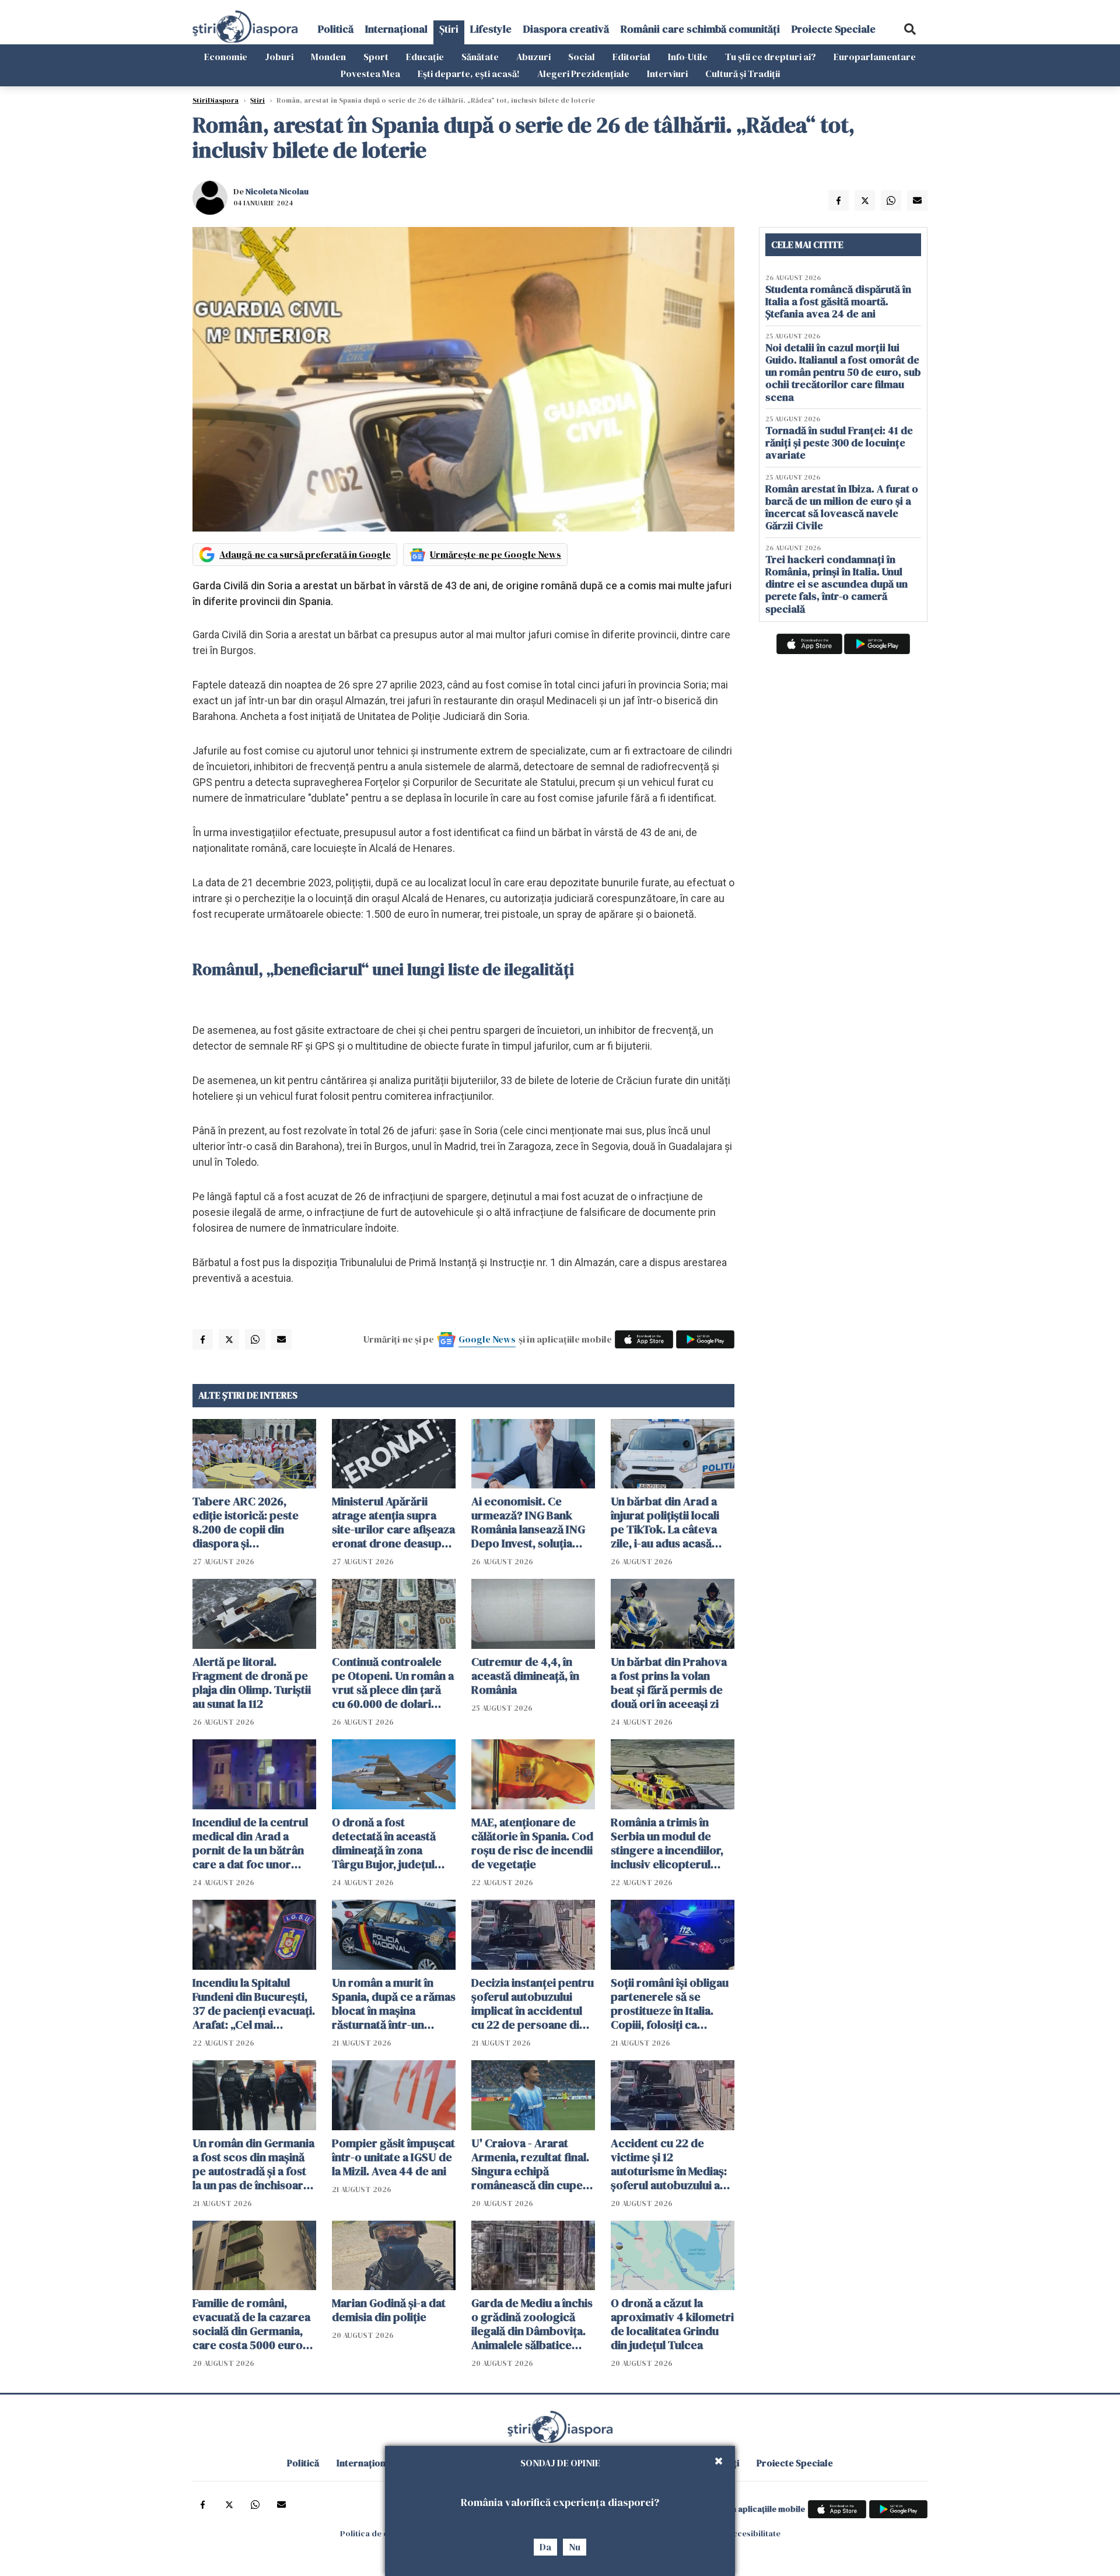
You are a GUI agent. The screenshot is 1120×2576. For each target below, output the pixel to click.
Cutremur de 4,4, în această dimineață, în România (525, 1676)
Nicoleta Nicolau (277, 191)
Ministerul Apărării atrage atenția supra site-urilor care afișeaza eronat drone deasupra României (393, 1522)
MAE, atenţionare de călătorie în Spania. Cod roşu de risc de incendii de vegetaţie (532, 1843)
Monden (328, 57)
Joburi (279, 57)
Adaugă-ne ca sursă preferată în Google (305, 554)
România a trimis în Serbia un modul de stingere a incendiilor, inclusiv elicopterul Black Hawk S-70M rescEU (667, 1843)
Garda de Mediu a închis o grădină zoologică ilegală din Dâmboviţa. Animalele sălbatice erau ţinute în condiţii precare (532, 2324)
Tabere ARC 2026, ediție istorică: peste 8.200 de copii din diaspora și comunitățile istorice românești (246, 1522)
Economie (226, 57)
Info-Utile (688, 57)
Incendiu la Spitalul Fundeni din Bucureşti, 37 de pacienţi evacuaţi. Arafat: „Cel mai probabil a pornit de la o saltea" (254, 2004)
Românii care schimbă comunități (700, 29)
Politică (336, 29)
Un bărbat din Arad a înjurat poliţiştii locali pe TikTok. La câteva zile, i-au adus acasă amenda (665, 1522)
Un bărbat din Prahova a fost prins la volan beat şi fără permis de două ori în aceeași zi (669, 1683)
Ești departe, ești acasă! (469, 74)
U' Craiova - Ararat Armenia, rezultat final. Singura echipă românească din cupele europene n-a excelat (532, 2164)
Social (582, 57)
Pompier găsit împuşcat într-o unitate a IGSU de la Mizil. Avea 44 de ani (393, 2157)
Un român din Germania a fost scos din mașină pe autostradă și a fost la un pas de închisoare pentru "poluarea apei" (253, 2164)
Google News (487, 1339)
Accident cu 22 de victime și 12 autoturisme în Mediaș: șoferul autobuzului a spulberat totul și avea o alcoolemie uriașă (672, 2164)
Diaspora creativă (566, 29)
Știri (449, 29)
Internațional (396, 29)
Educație (425, 57)
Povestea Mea (370, 74)
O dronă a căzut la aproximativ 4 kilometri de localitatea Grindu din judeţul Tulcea (672, 2324)
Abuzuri (533, 57)
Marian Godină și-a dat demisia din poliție (389, 2310)
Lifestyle (491, 29)
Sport (376, 57)
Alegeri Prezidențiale (583, 74)
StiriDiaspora (216, 100)
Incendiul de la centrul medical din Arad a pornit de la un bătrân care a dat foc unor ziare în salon (250, 1843)
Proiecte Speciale (834, 29)
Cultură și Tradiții (743, 74)
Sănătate (480, 57)
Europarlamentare (875, 57)
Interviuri (667, 74)
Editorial (631, 57)
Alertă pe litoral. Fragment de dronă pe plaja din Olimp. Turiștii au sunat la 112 (252, 1683)
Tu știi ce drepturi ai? (771, 57)
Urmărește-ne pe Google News (496, 554)
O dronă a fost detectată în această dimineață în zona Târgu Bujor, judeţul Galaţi (384, 1843)
